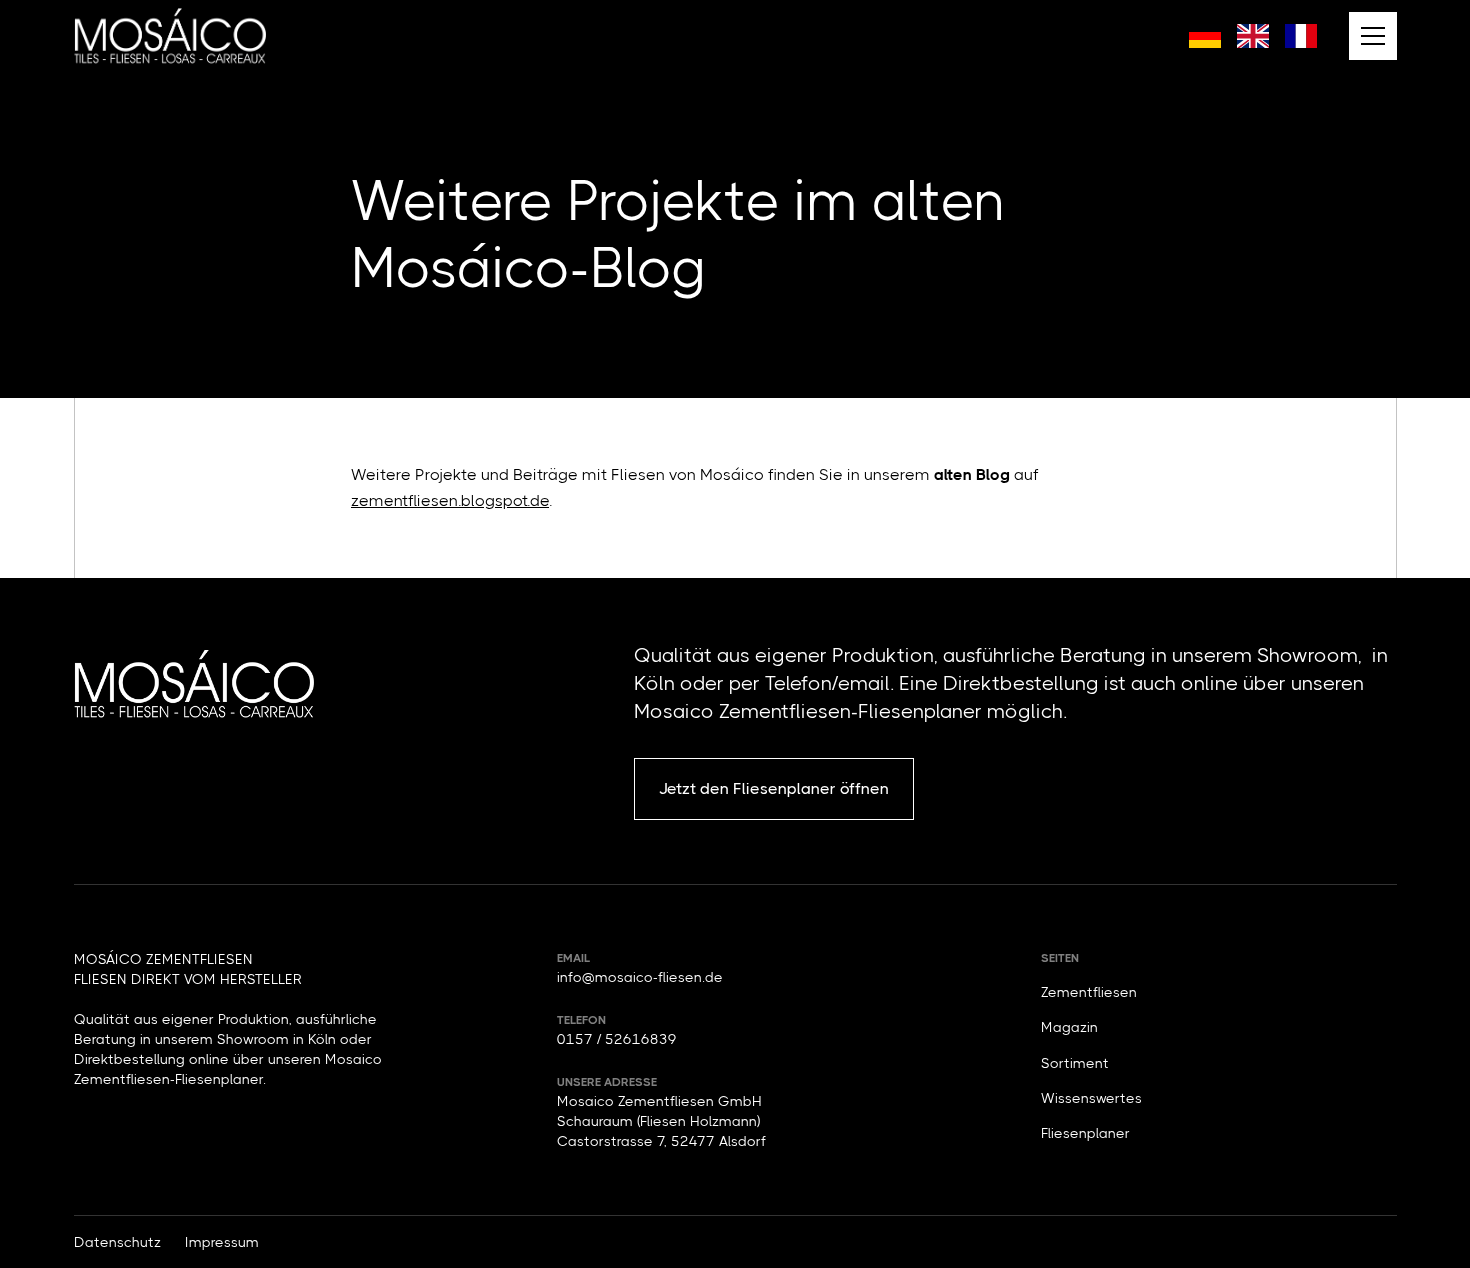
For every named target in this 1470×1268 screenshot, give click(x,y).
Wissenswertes (1091, 1098)
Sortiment (1075, 1063)
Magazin (1069, 1027)
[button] (1373, 36)
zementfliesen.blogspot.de (450, 500)
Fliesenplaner (1085, 1133)
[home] (170, 35)
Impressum (222, 1242)
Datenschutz (117, 1242)
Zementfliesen (1089, 992)
